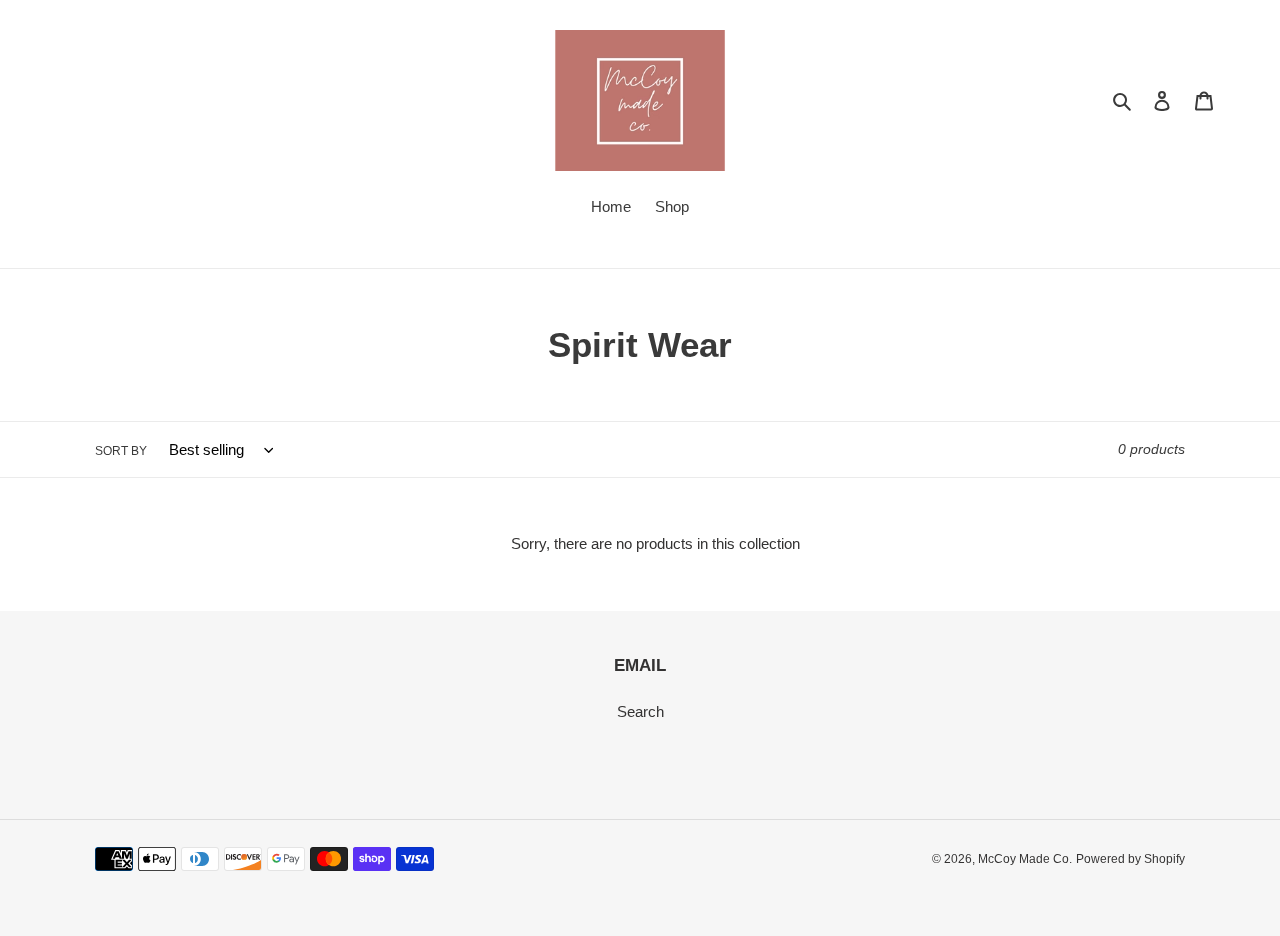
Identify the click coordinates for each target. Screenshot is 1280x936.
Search (640, 711)
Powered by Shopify (1130, 859)
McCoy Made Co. (1025, 859)
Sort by (121, 451)
